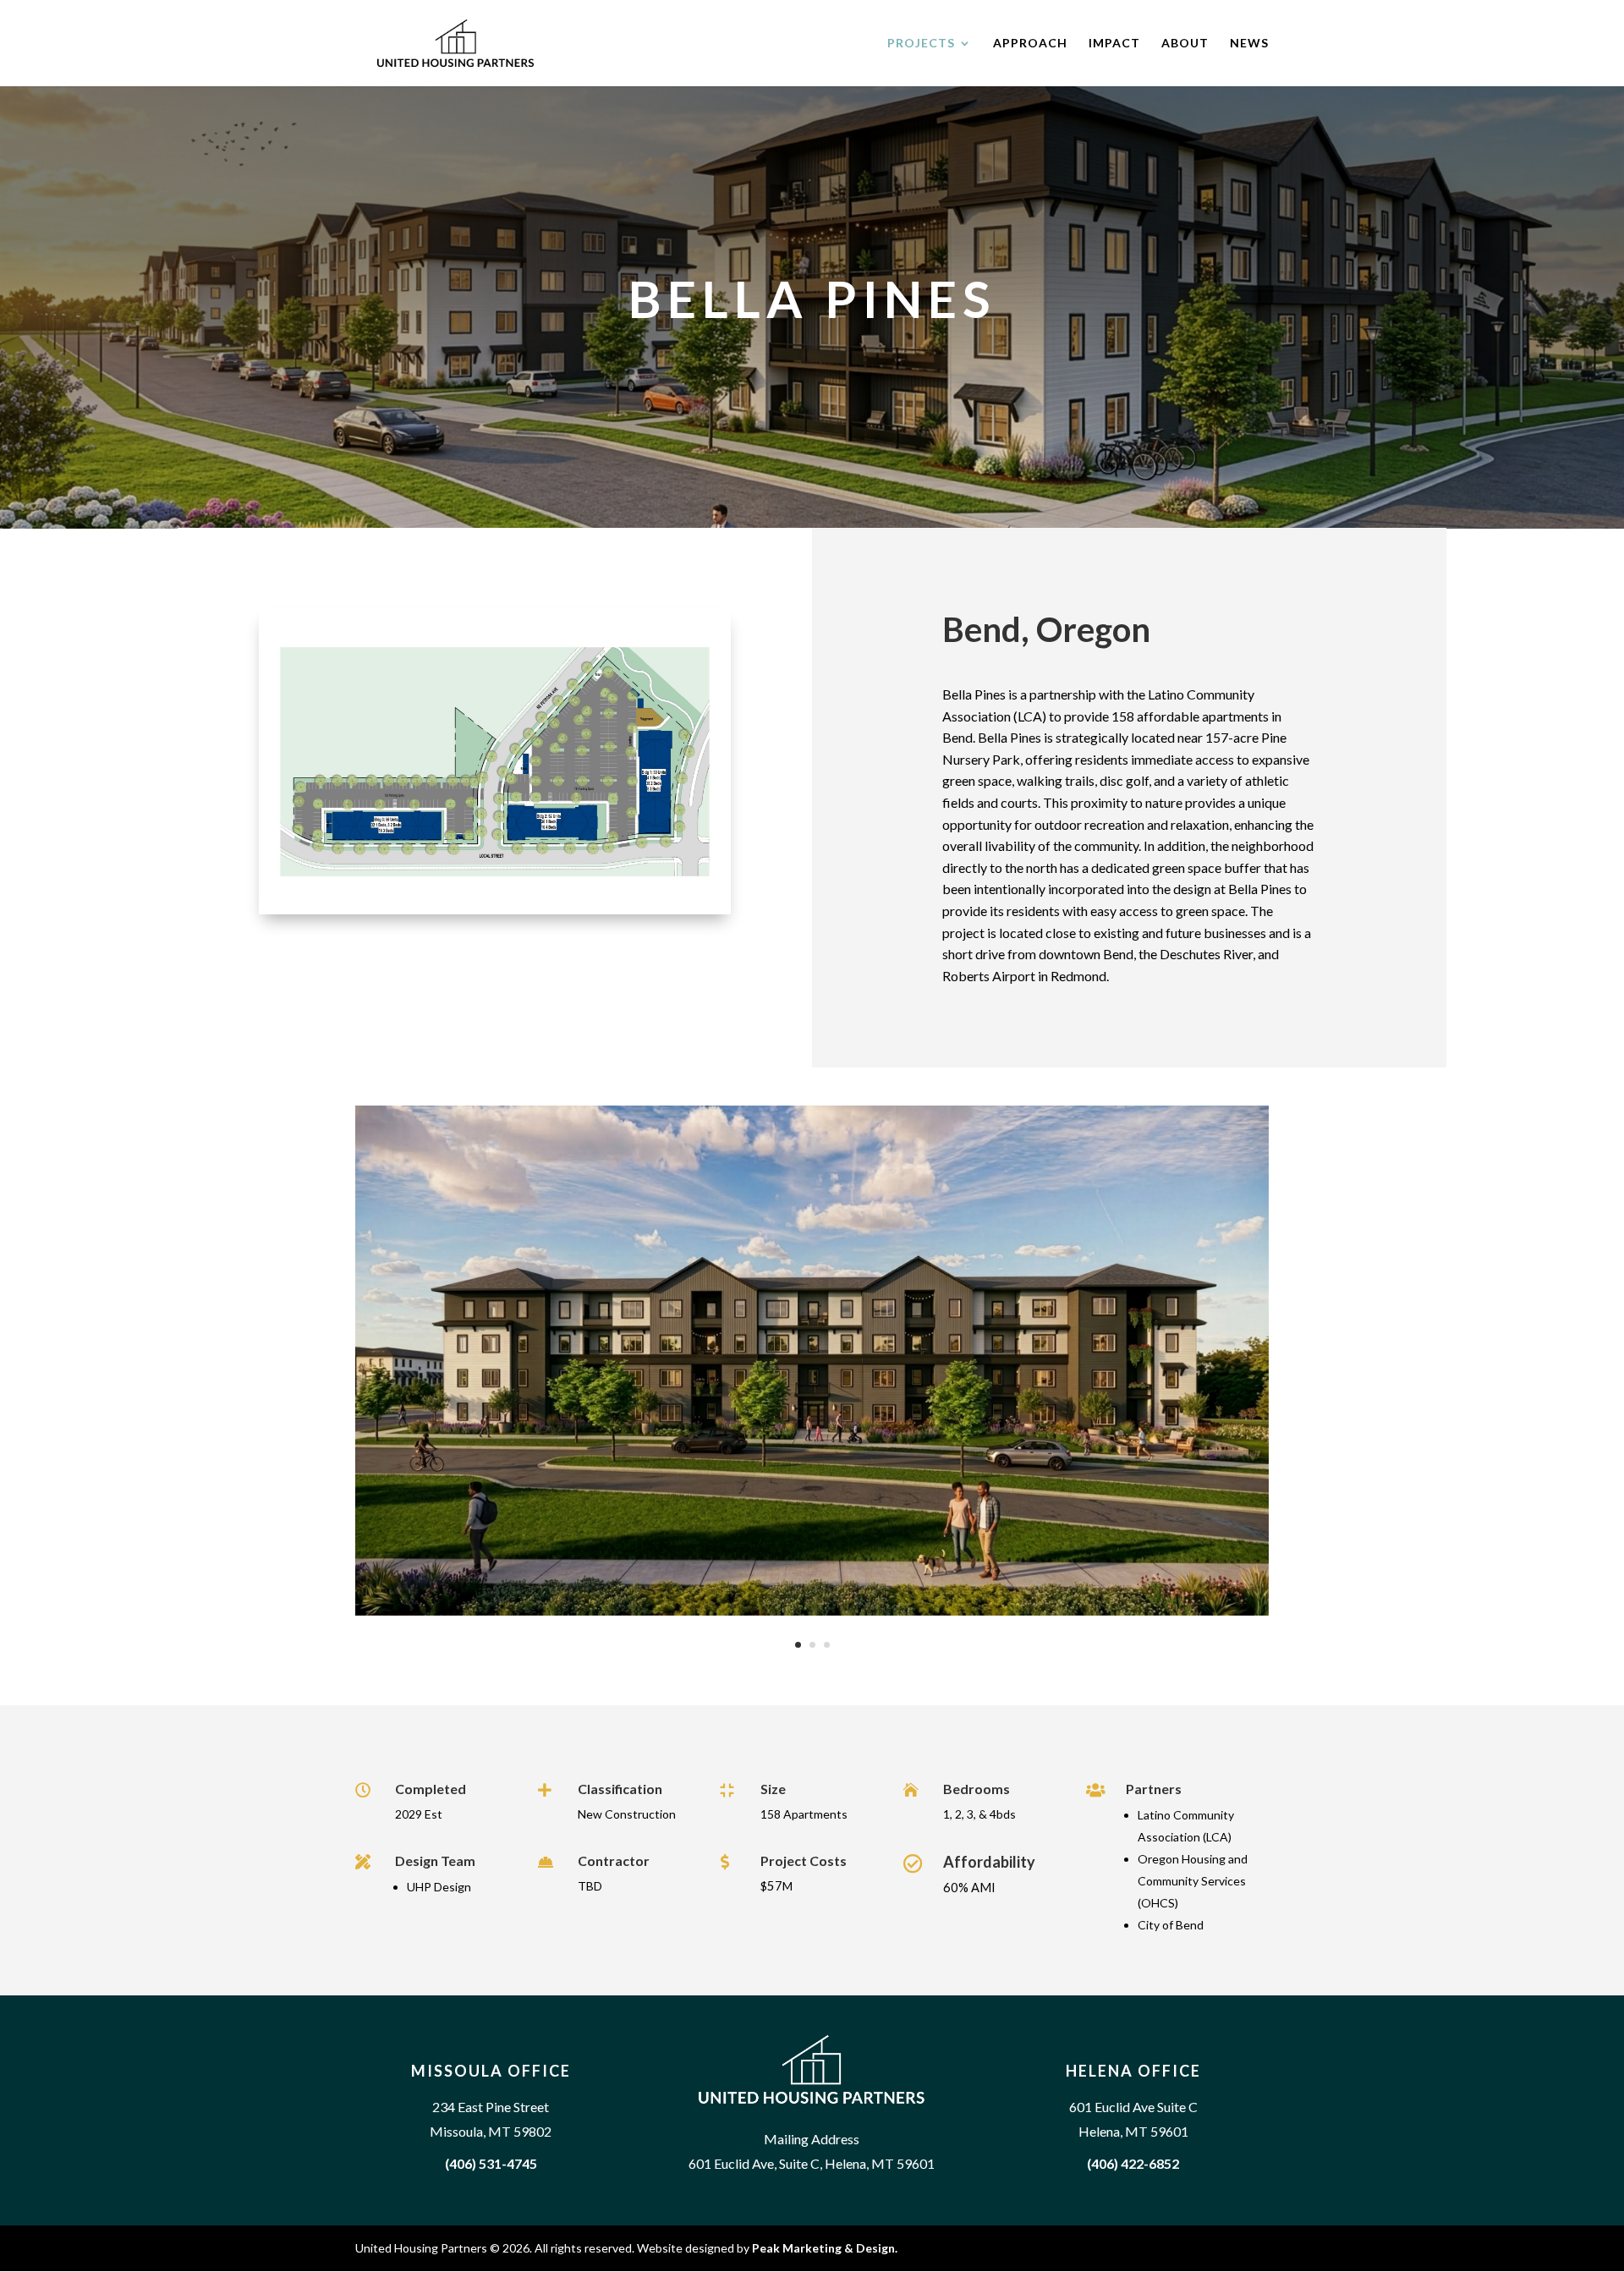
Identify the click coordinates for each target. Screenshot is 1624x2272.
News (1249, 44)
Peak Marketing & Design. (825, 2248)
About (1185, 44)
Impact (1114, 44)
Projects (921, 44)
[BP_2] (812, 1611)
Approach (1030, 44)
